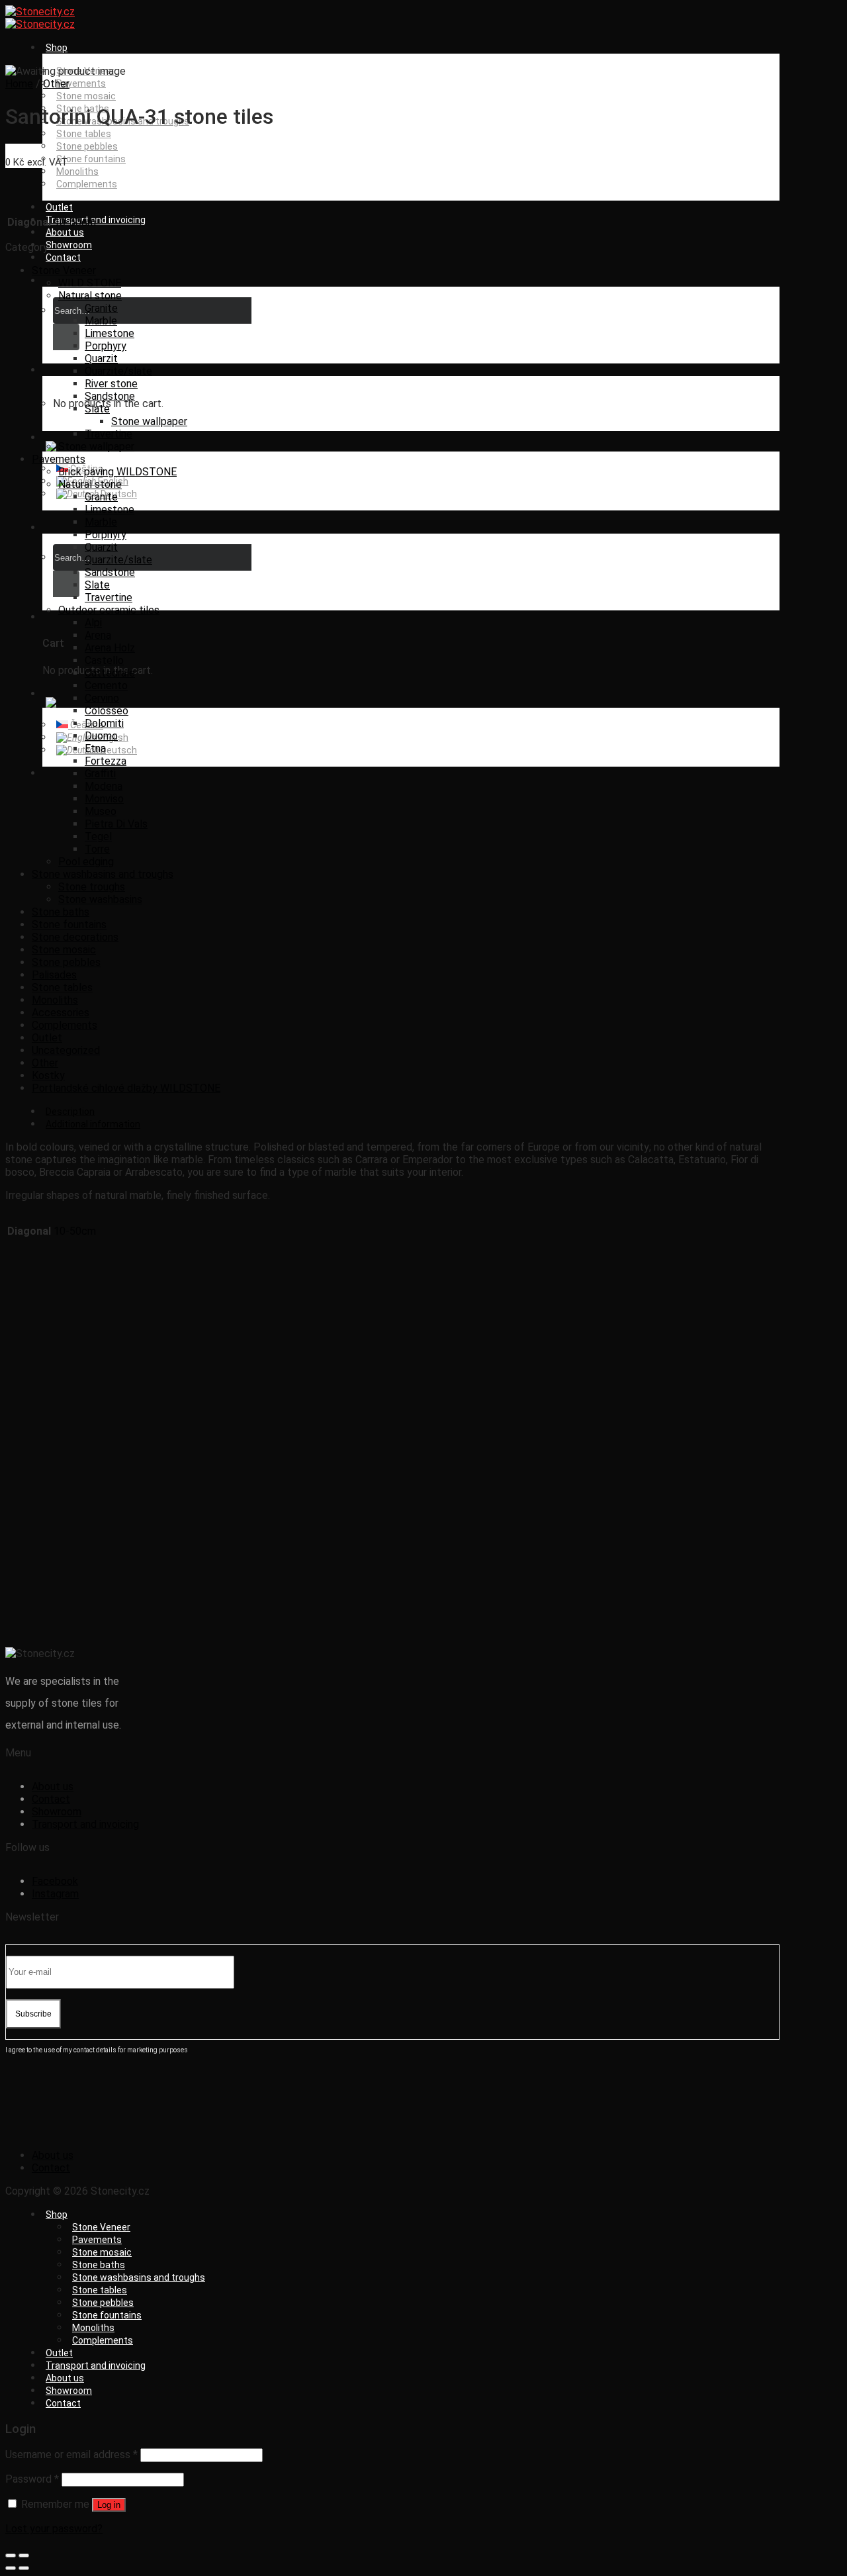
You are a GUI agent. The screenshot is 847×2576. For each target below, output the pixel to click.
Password (32, 2479)
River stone (111, 384)
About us (65, 232)
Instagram (55, 1894)
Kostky (48, 1075)
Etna (95, 748)
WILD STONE (90, 283)
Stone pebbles (87, 146)
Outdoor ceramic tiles (109, 610)
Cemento (106, 686)
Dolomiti (104, 723)
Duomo (101, 736)
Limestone (110, 333)
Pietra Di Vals (116, 824)
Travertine (109, 434)
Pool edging (86, 862)
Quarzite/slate (118, 371)
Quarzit (101, 358)
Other (56, 84)
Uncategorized (66, 1050)
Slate (97, 409)
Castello (104, 660)
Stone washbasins (100, 899)
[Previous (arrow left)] (11, 2568)
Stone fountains (91, 159)
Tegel (98, 836)
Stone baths (61, 912)
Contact (63, 258)
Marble (101, 321)
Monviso (104, 799)
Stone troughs (92, 887)
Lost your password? (54, 2529)
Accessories (61, 1013)
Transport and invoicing (96, 220)
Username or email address (71, 2455)
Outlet (59, 207)
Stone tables (84, 134)
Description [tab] (70, 1112)
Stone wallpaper (149, 421)
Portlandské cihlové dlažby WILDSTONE (126, 1088)
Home (19, 84)
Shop (57, 48)
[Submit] (66, 337)
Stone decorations (75, 937)
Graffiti (100, 774)
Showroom (69, 245)
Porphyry (106, 346)
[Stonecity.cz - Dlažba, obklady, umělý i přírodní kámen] (40, 18)
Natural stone (90, 296)
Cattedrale (110, 673)
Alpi (93, 623)
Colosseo (107, 711)
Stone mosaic (86, 96)
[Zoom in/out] (24, 2555)
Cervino (102, 698)
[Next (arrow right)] (24, 2568)
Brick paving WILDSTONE (117, 472)
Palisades (54, 975)
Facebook (55, 1881)
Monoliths (77, 171)
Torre (97, 849)
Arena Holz (110, 648)
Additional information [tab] (93, 1124)
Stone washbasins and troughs (103, 874)
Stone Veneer (64, 270)
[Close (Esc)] (11, 2555)
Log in (109, 2505)
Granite (101, 308)
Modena (104, 786)
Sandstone (110, 396)
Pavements (81, 83)
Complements (87, 184)
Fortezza (106, 761)
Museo (101, 811)
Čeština (86, 725)
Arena (98, 635)
